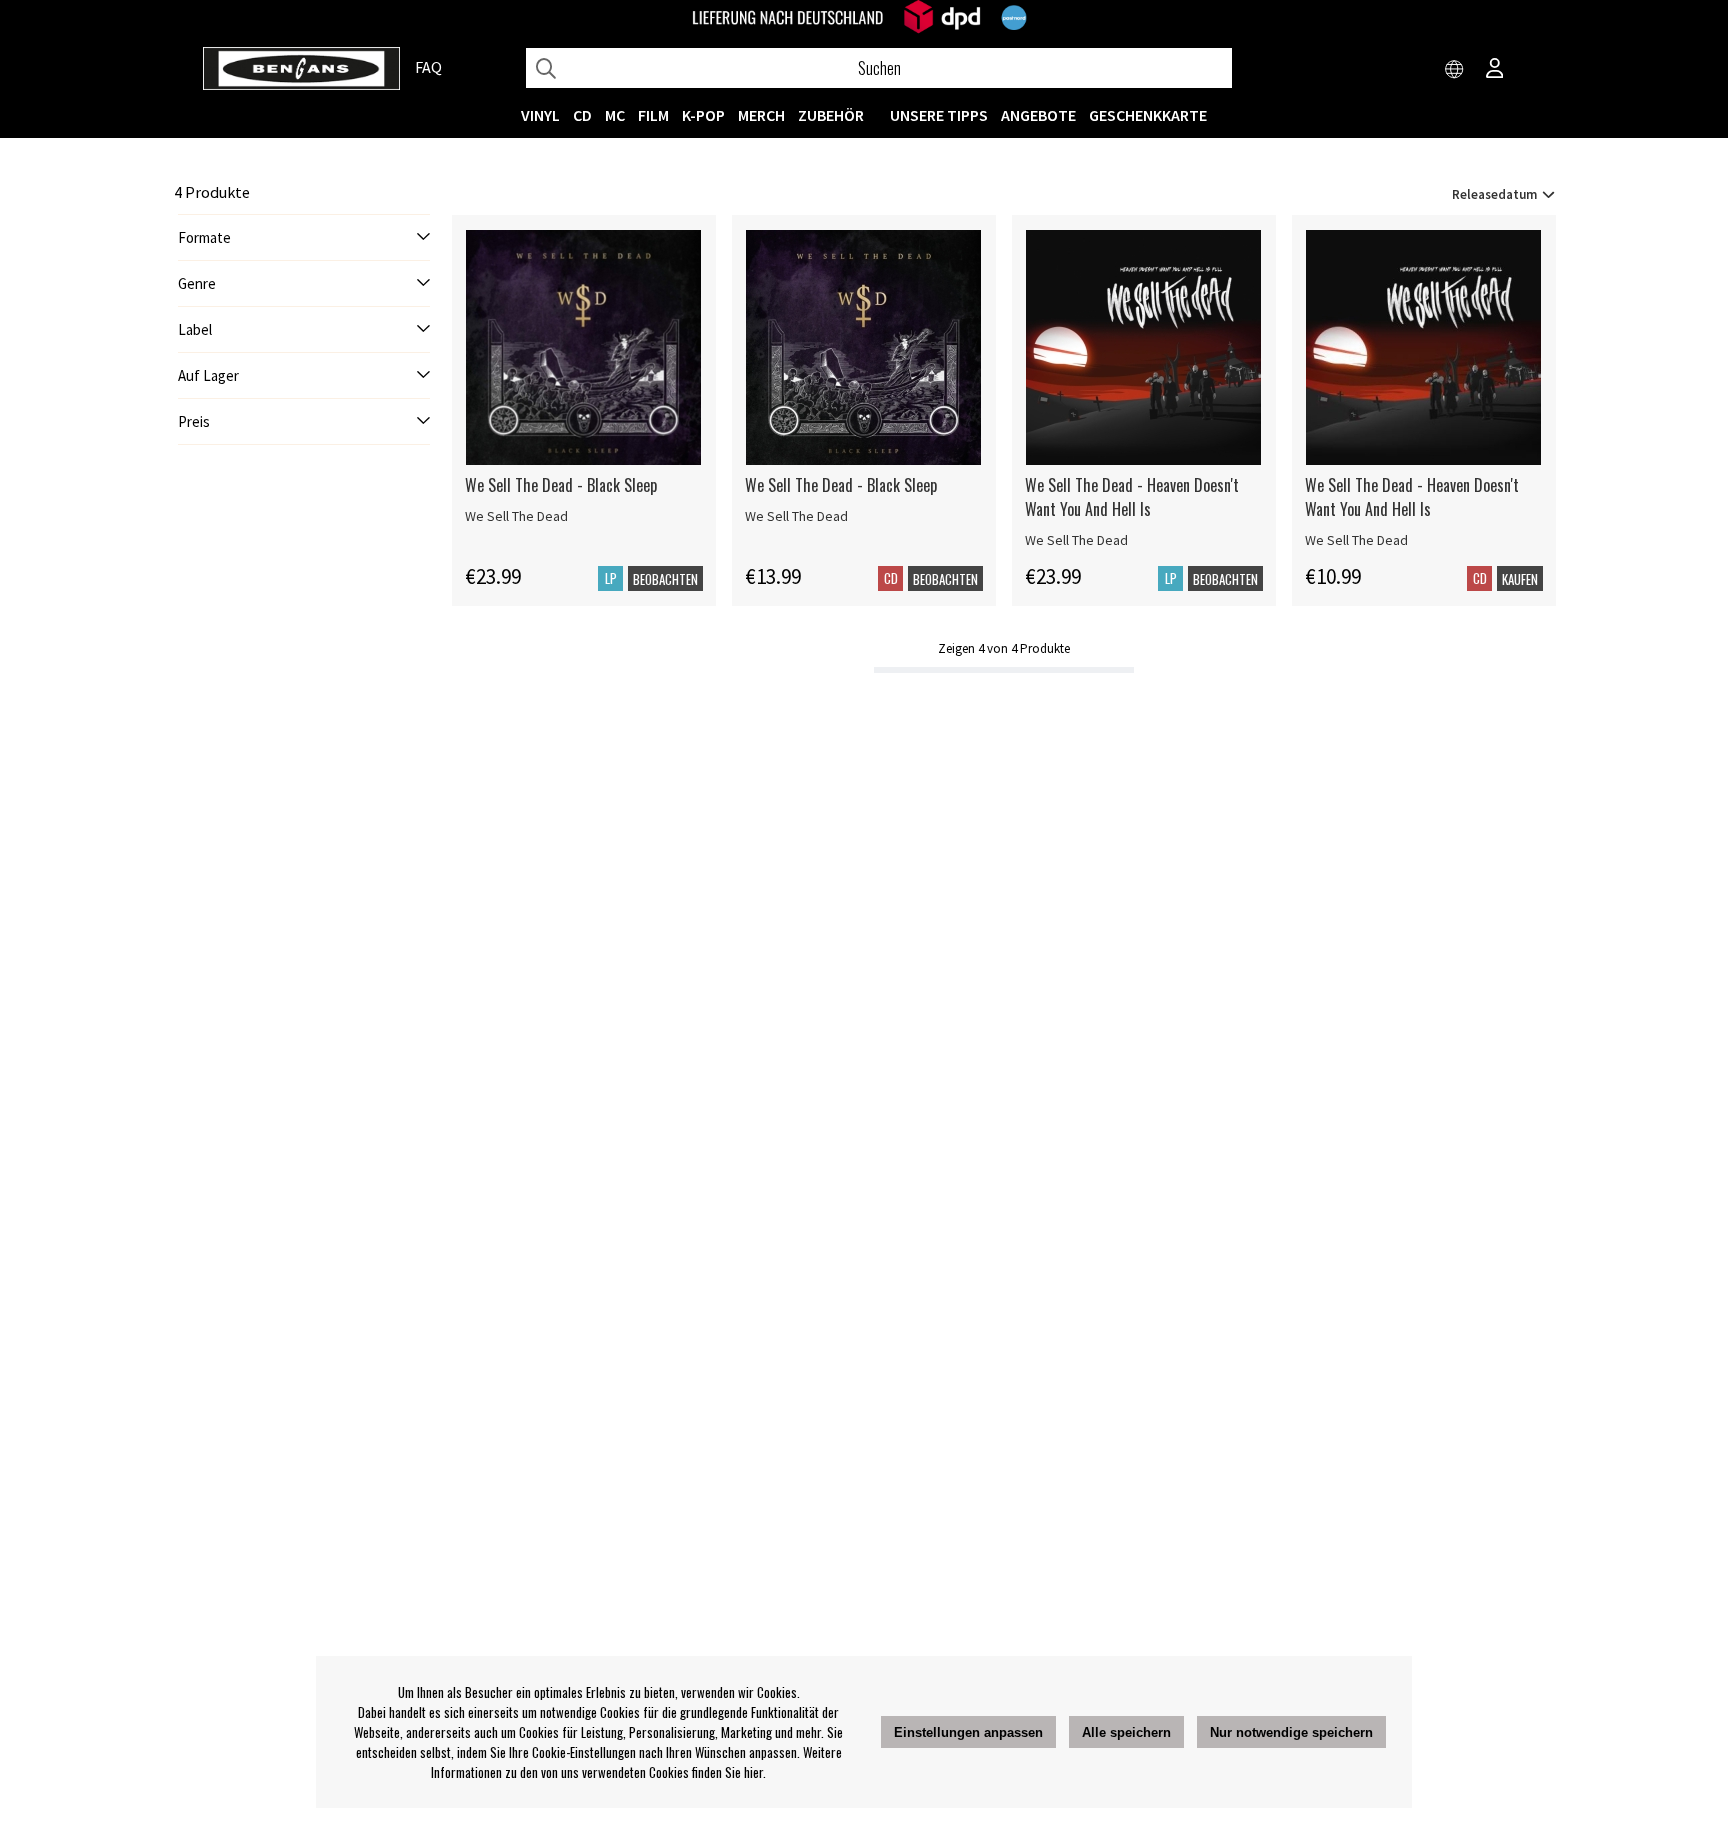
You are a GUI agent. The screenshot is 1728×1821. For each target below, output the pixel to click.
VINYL (540, 115)
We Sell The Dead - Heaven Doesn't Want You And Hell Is (1132, 497)
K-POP (703, 115)
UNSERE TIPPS (939, 115)
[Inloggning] (1495, 70)
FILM (653, 115)
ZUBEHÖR (831, 115)
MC (615, 115)
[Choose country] (1455, 70)
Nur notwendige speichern (1291, 1732)
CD (582, 115)
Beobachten (665, 579)
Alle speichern (1126, 1732)
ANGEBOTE (1038, 115)
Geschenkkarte (1148, 115)
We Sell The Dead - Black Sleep (561, 485)
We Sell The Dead (516, 516)
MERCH (761, 115)
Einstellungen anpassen (968, 1732)
